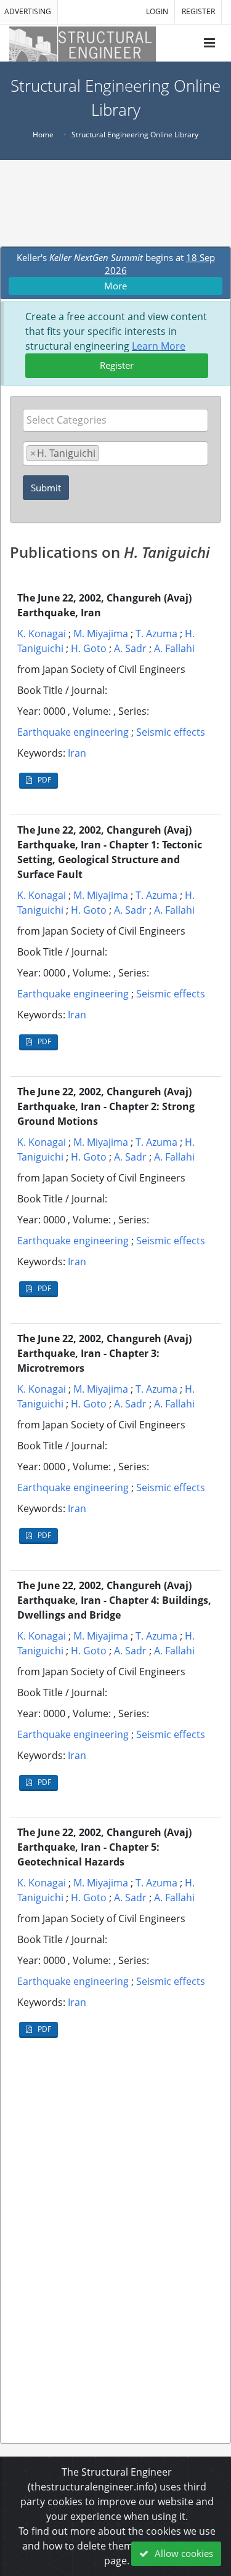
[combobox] (115, 420)
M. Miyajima (101, 634)
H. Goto (89, 648)
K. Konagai (42, 634)
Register (117, 365)
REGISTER (198, 11)
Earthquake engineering (73, 732)
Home (43, 135)
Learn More (159, 346)
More (115, 286)
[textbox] (119, 420)
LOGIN (157, 11)
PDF (43, 780)
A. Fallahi (174, 648)
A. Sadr (130, 648)
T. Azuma (156, 634)
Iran (77, 753)
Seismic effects (171, 732)
